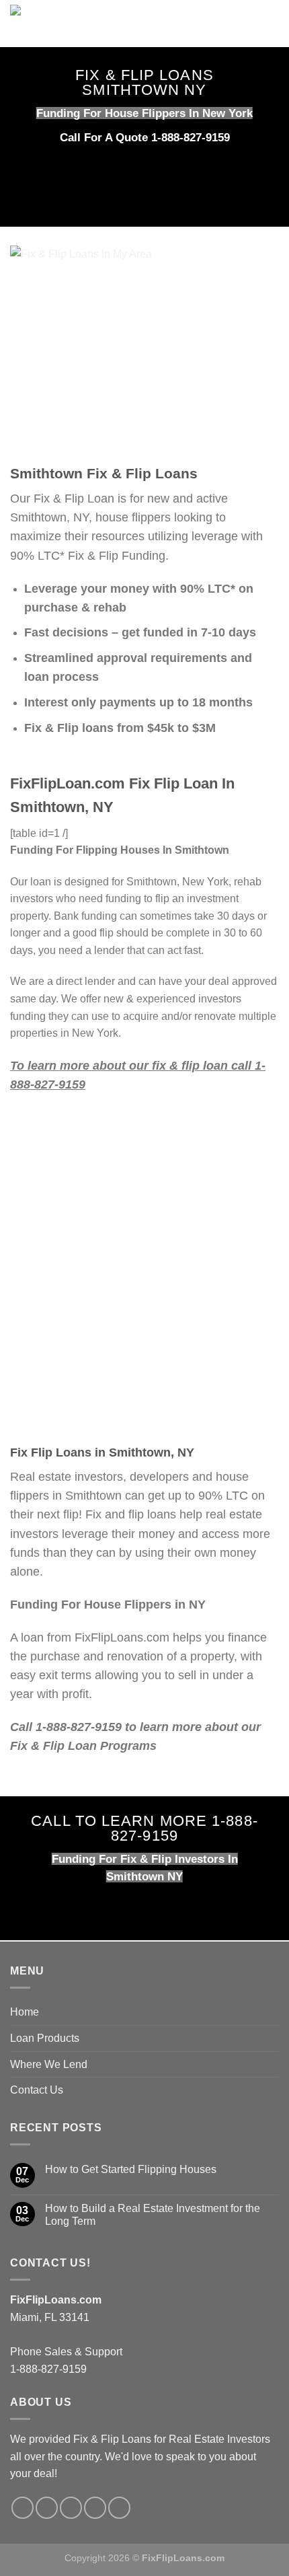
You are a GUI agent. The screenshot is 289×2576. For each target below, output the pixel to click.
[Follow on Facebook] (23, 2508)
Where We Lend (49, 2064)
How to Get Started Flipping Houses (131, 2169)
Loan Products (45, 2038)
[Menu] (271, 23)
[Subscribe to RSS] (95, 2508)
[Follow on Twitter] (47, 2508)
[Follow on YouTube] (119, 2508)
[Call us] (71, 2508)
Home (25, 2012)
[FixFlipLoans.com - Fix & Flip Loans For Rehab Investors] (126, 24)
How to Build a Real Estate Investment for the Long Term (153, 2215)
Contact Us (37, 2090)
